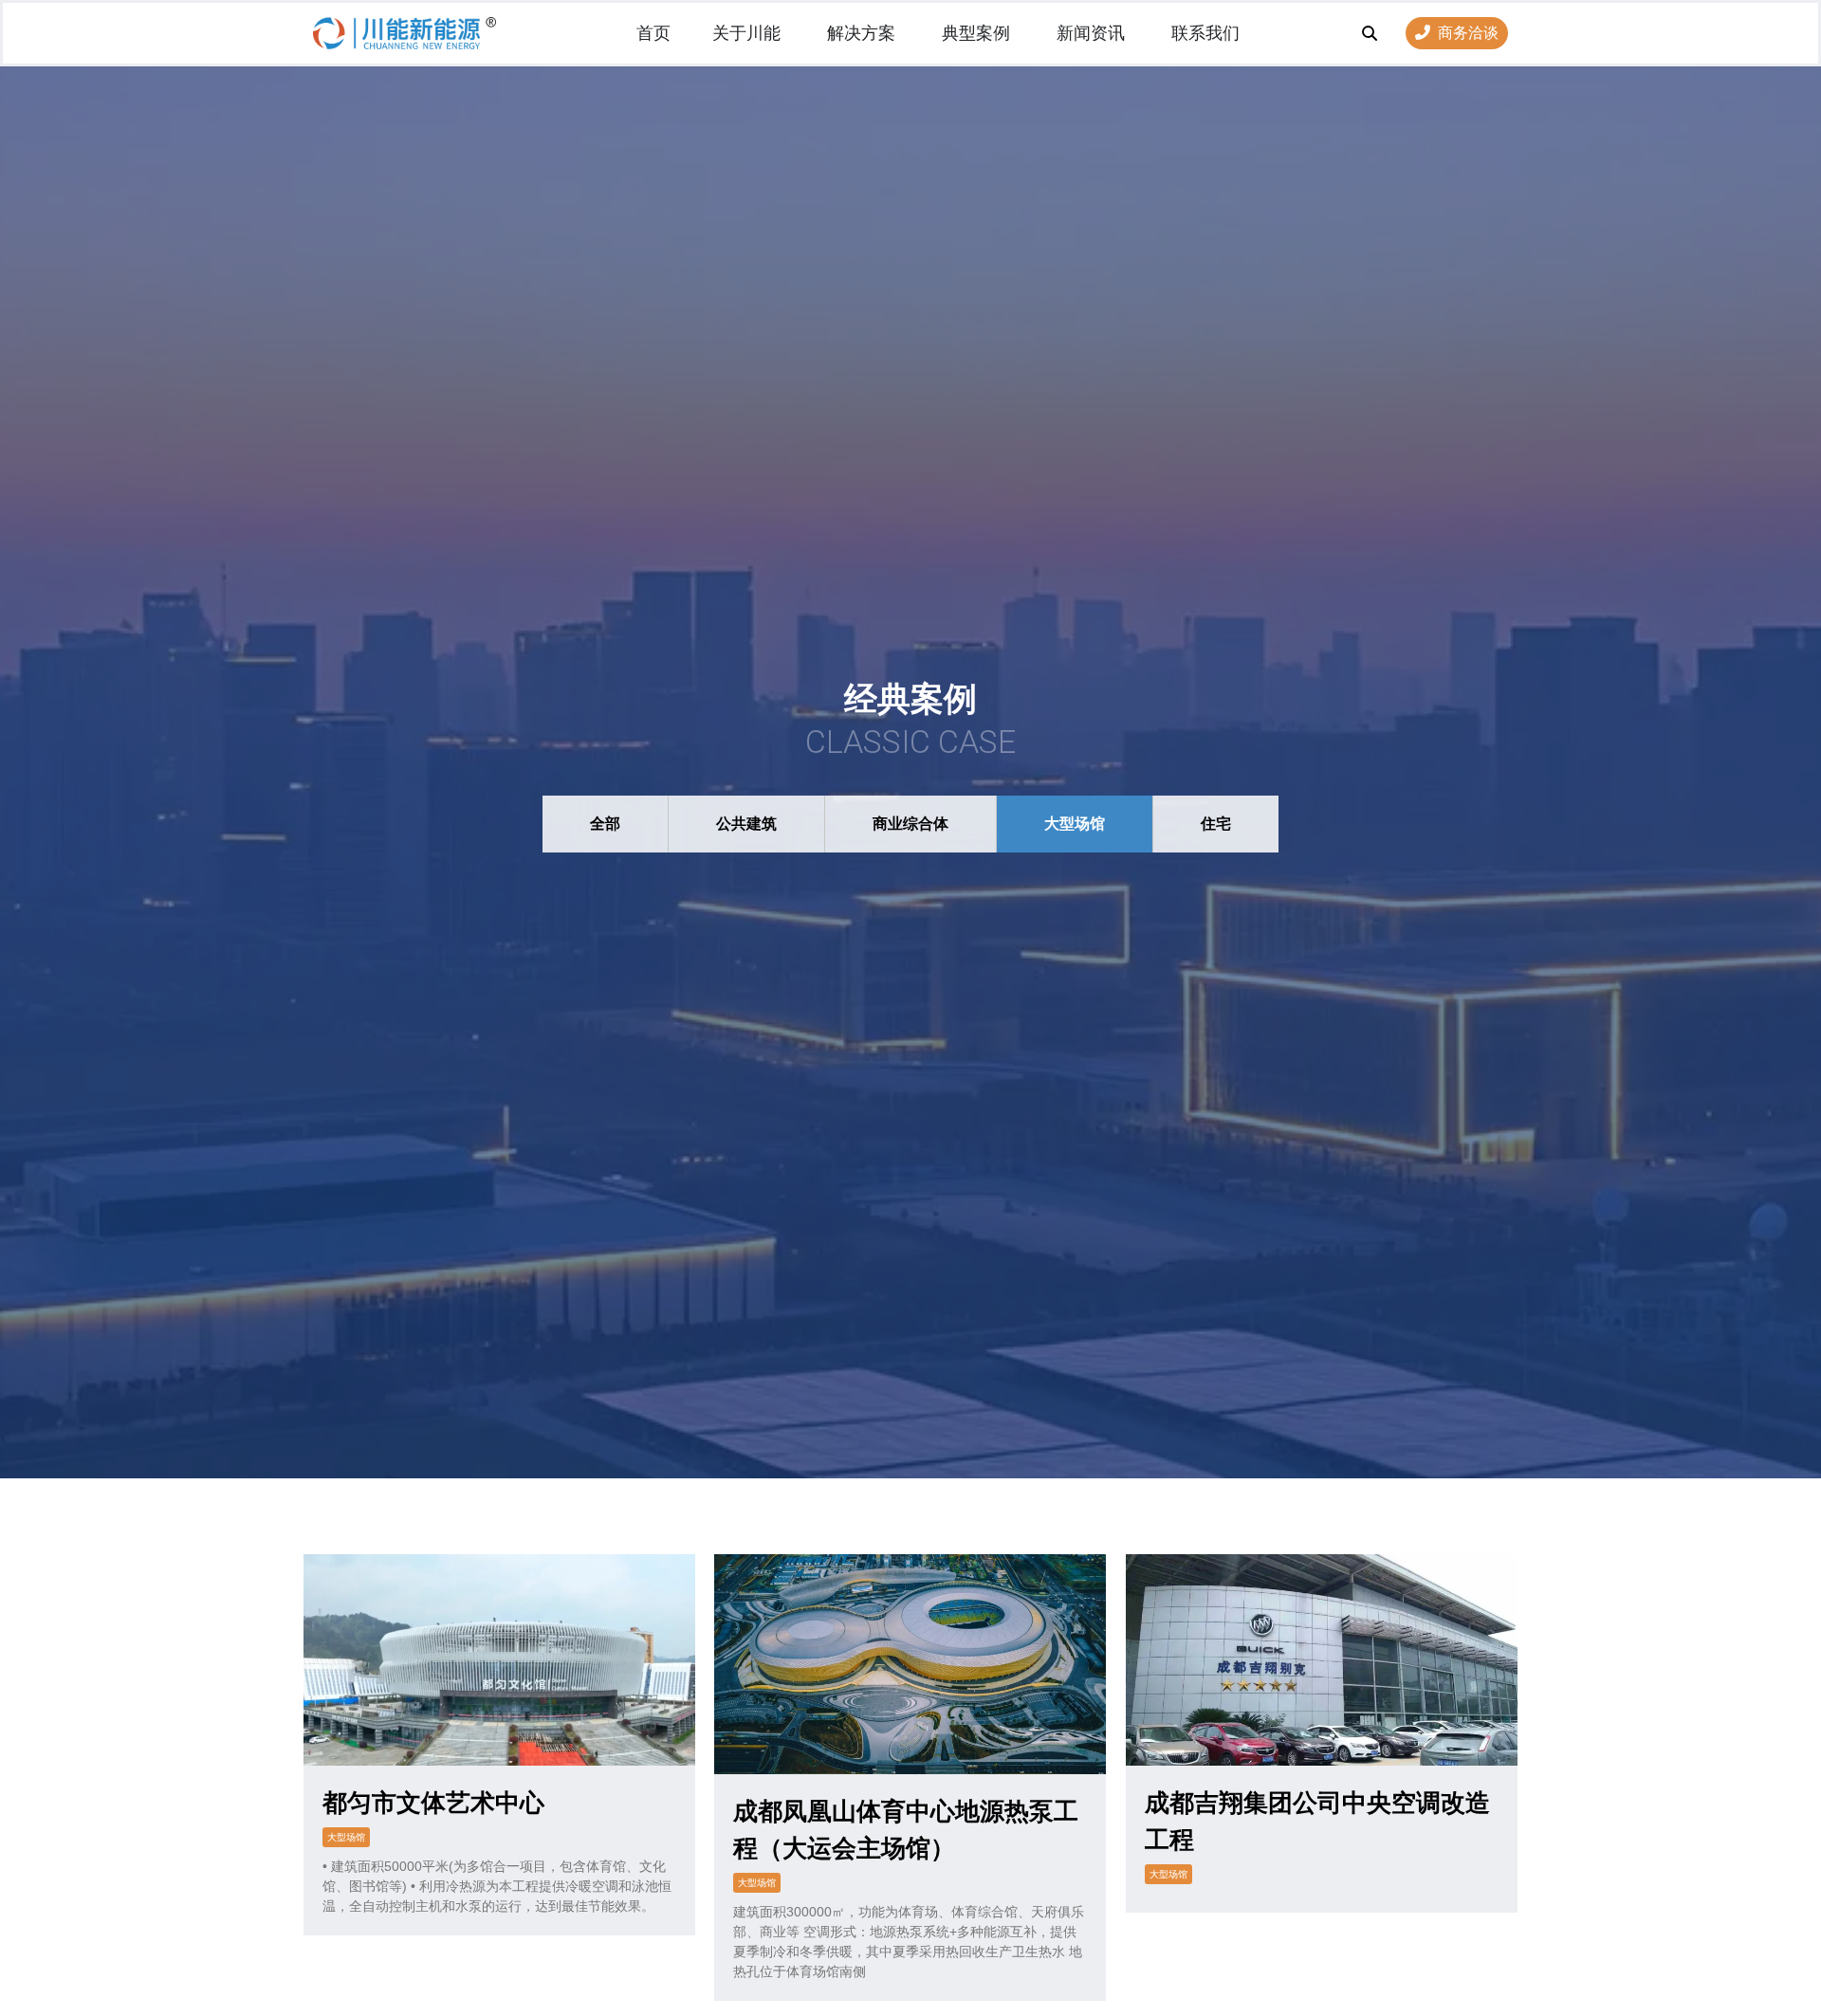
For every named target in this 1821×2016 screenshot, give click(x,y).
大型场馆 (1075, 824)
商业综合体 (910, 824)
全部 (605, 824)
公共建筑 (746, 824)
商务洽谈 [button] (1468, 33)
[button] (1370, 33)
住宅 (1216, 824)
